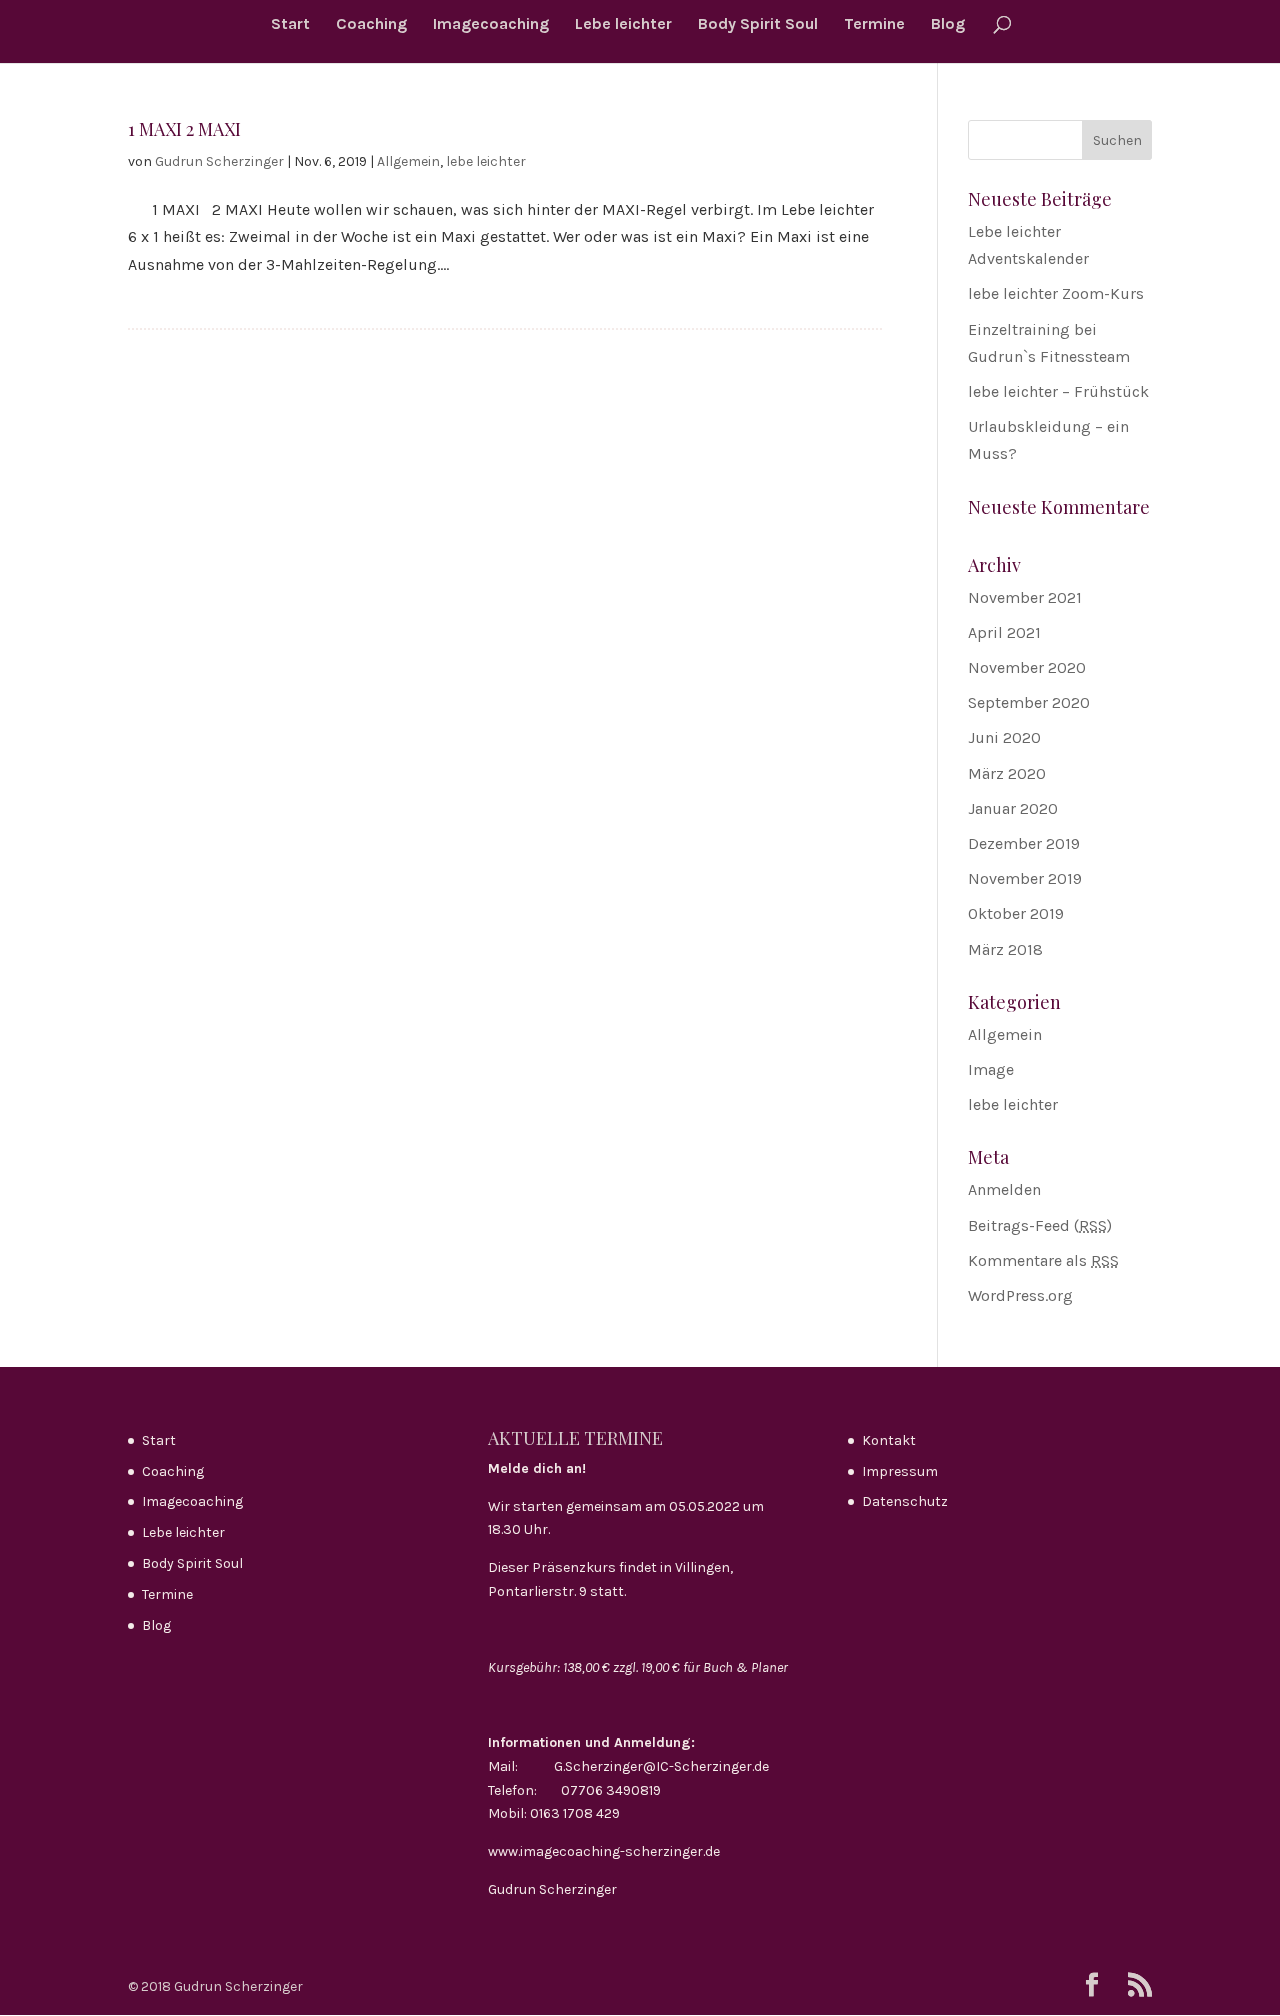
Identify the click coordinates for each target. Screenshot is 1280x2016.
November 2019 (1025, 878)
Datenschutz (905, 1501)
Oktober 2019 (1016, 913)
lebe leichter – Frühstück (1058, 391)
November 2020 (1027, 667)
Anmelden (1004, 1189)
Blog (948, 25)
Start (290, 25)
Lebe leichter (623, 25)
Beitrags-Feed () (1040, 1225)
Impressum (900, 1471)
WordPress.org (1020, 1295)
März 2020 (1007, 773)
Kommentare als (1043, 1260)
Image (991, 1069)
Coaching (371, 25)
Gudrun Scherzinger (219, 161)
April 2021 (1004, 632)
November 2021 (1025, 597)
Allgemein (408, 161)
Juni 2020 (1004, 737)
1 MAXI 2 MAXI (184, 129)
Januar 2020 (1013, 808)
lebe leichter (486, 161)
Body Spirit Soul (758, 25)
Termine (874, 25)
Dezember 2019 (1024, 843)
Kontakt (889, 1440)
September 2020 (1029, 702)
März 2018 (1005, 949)
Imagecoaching (491, 25)
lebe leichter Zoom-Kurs (1056, 293)
